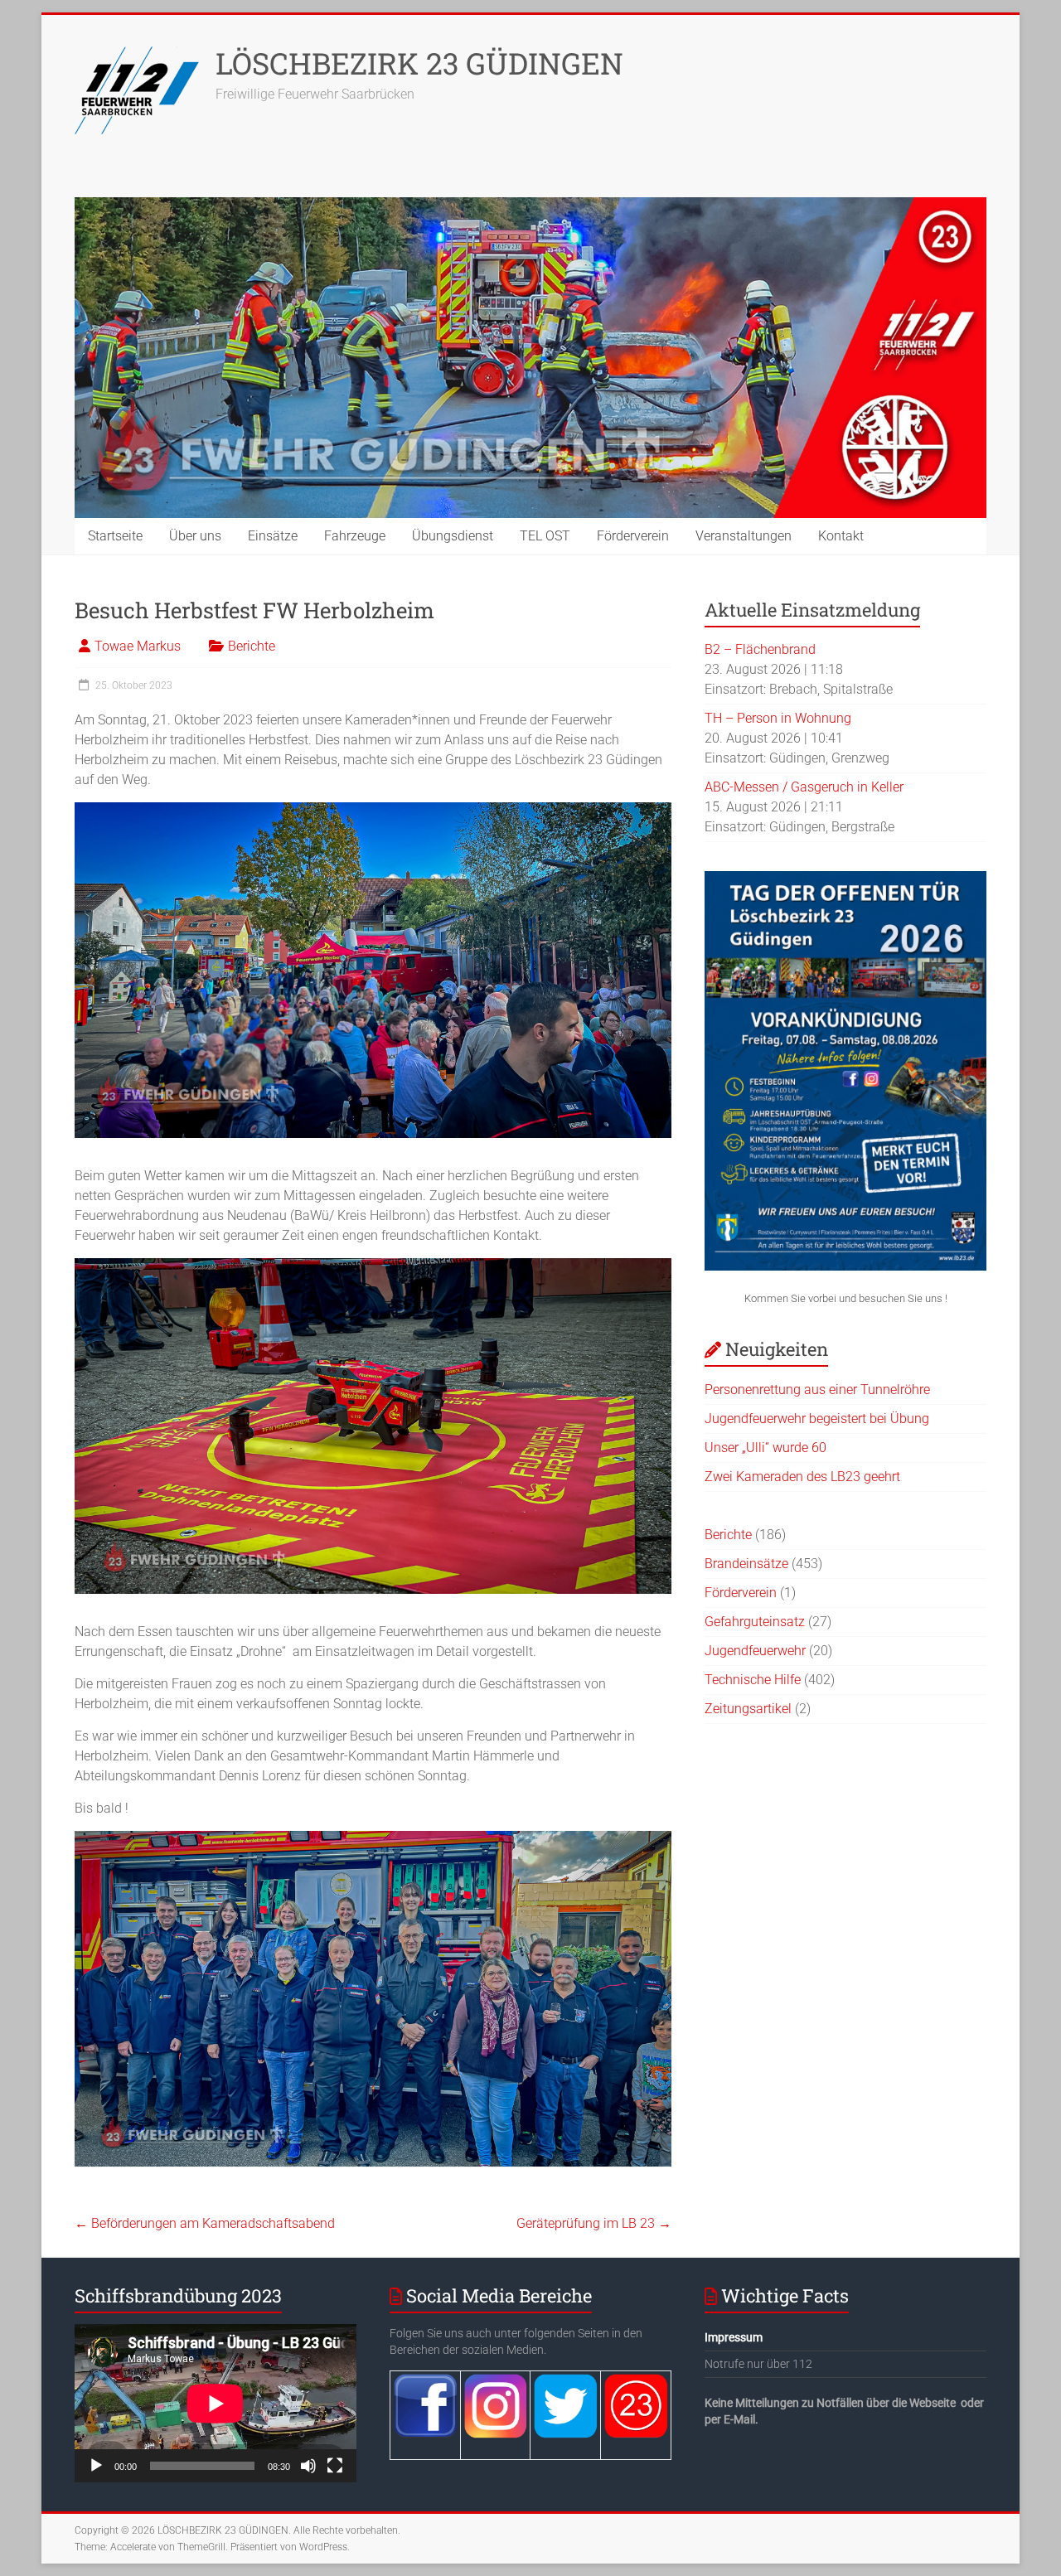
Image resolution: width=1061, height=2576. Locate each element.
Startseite (115, 536)
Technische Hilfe (753, 1680)
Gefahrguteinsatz (755, 1622)
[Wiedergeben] (96, 2466)
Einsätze (273, 536)
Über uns (195, 536)
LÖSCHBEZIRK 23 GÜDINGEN (419, 63)
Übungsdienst (453, 536)
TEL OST (545, 536)
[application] (216, 2403)
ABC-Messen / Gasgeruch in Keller (804, 787)
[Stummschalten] (308, 2466)
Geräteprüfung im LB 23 (594, 2223)
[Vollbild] (335, 2466)
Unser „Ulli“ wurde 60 (765, 1448)
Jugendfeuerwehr (755, 1651)
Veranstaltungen (744, 536)
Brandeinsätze (746, 1564)
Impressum (734, 2337)
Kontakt (841, 536)
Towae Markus (138, 646)
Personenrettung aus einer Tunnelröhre (817, 1390)
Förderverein (633, 536)
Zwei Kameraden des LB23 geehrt (802, 1477)
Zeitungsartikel (748, 1709)
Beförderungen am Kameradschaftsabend (205, 2223)
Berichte (252, 646)
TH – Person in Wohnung (778, 718)
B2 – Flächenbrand (760, 649)
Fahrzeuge (355, 536)
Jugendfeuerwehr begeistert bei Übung (817, 1419)
